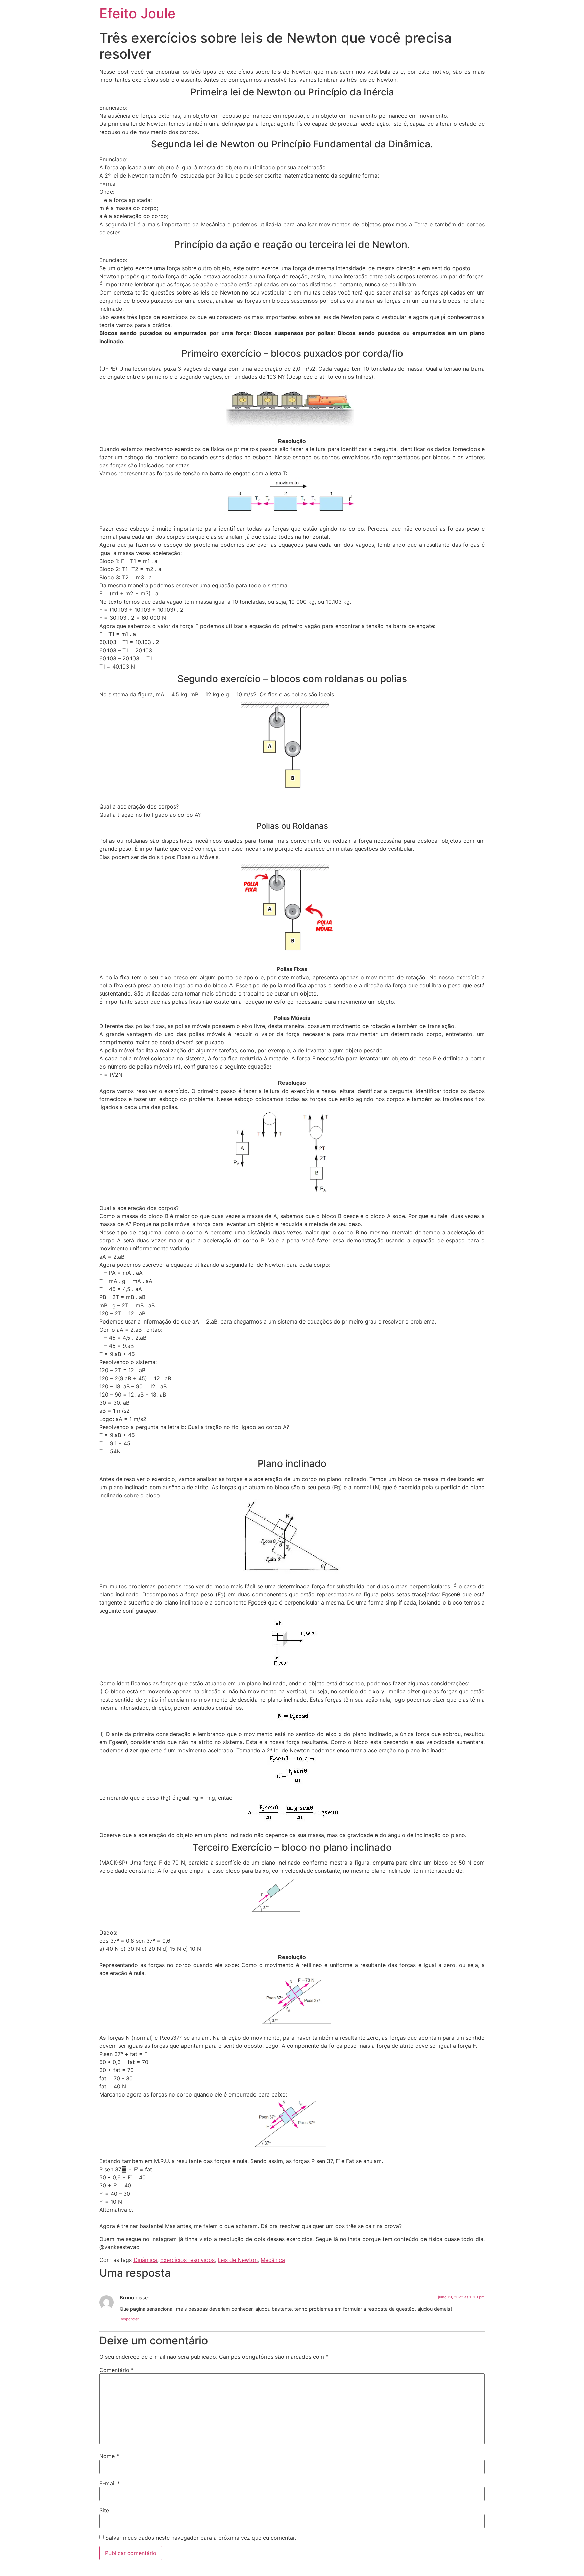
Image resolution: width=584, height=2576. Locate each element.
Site (104, 2510)
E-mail (110, 2483)
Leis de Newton (238, 2260)
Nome (109, 2456)
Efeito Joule (138, 13)
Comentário (117, 2370)
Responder (129, 2319)
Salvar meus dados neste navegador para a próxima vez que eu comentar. (201, 2538)
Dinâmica (145, 2260)
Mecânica (273, 2260)
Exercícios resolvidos (187, 2260)
